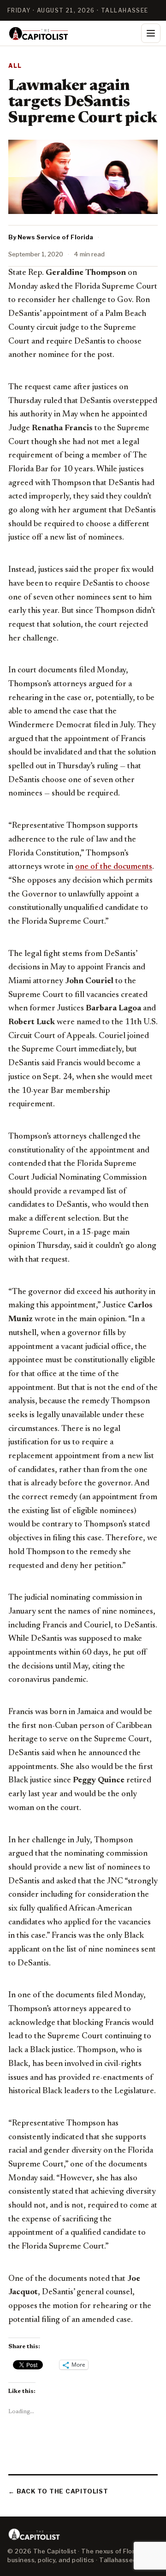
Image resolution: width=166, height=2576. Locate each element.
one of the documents (114, 867)
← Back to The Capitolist (58, 2491)
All (15, 66)
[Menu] (151, 33)
